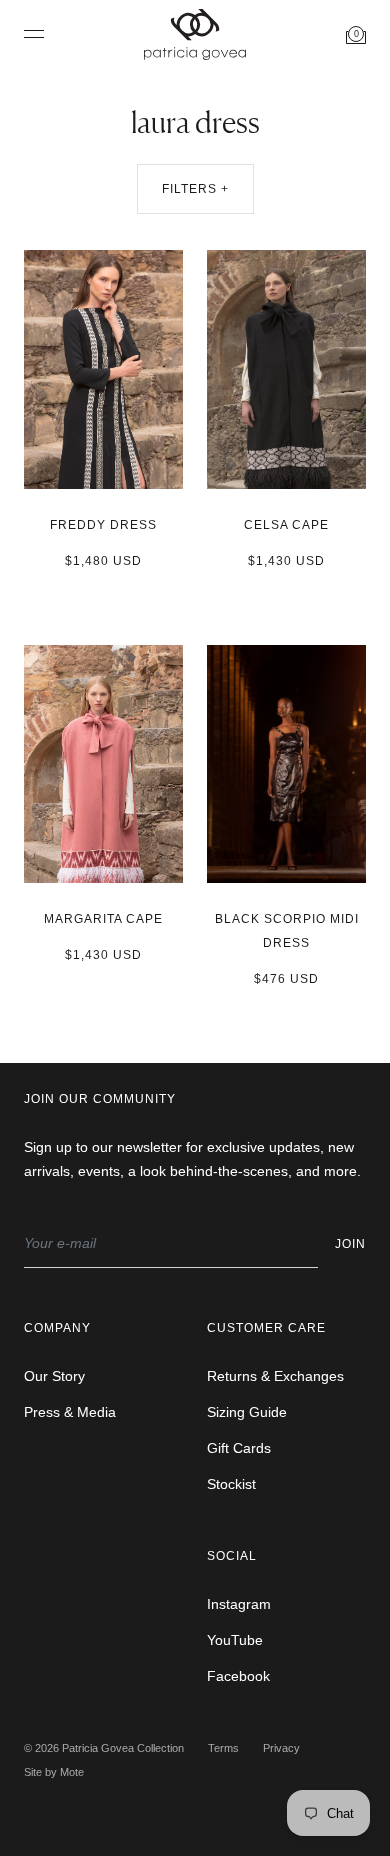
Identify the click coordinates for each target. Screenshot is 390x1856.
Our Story (54, 1376)
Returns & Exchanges (275, 1376)
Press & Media (70, 1412)
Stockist (231, 1484)
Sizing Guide (247, 1412)
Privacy (281, 1748)
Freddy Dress (103, 525)
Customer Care (266, 1328)
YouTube (235, 1640)
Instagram (239, 1604)
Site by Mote (54, 1772)
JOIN (350, 1244)
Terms (223, 1748)
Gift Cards (239, 1448)
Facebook (238, 1676)
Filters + (195, 189)
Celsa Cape (286, 525)
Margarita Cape (103, 919)
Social (232, 1556)
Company (57, 1328)
